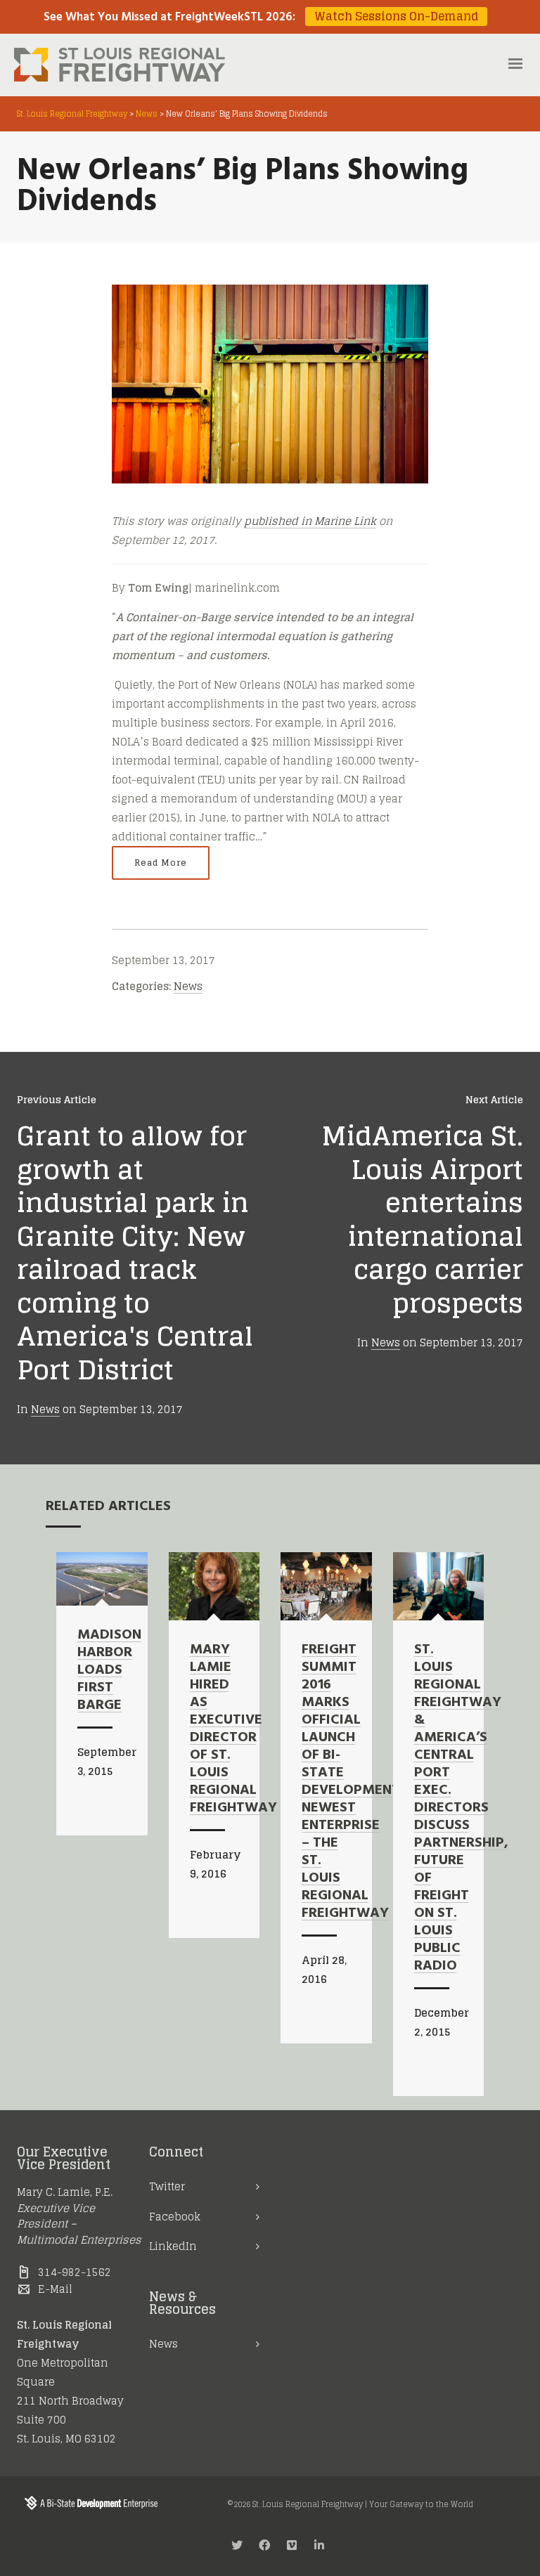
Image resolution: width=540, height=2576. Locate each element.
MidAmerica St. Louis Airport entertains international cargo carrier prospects (422, 1219)
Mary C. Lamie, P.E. (65, 2192)
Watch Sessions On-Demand (396, 17)
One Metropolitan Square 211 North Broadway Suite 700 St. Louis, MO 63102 (70, 2401)
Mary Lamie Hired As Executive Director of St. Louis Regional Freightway (233, 1729)
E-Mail (55, 2289)
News (188, 986)
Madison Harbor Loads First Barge (109, 1670)
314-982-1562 (75, 2272)
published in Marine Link (310, 521)
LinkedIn (173, 2246)
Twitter (167, 2186)
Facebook (175, 2217)
